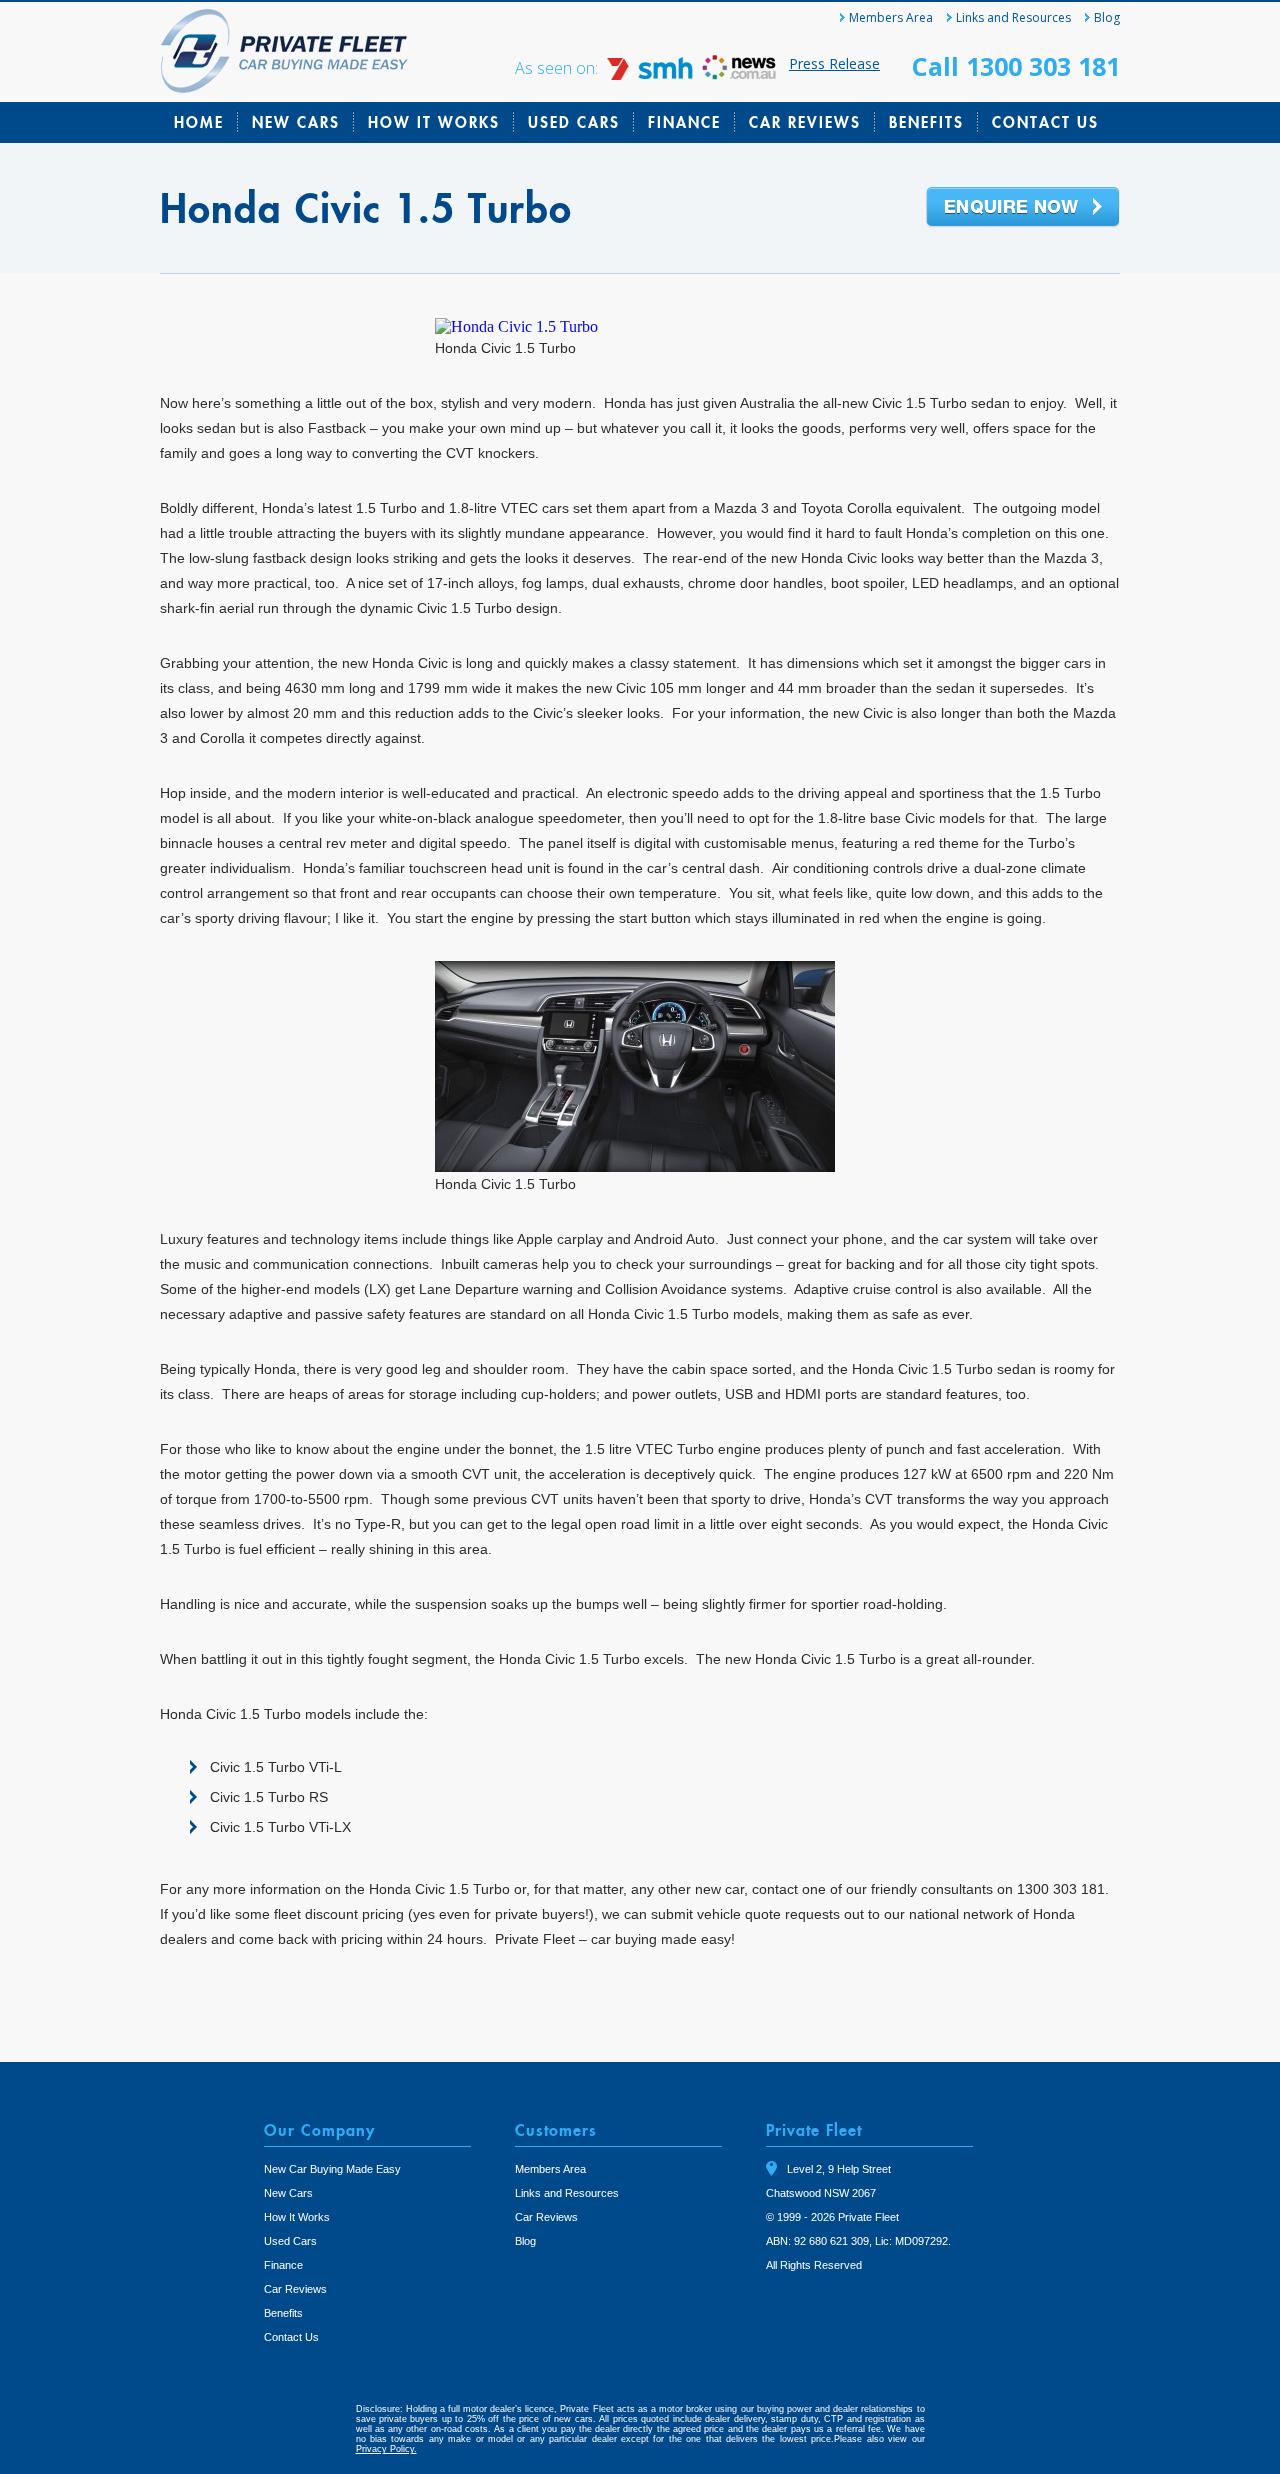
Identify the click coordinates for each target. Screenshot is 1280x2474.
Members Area (891, 17)
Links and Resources (1013, 17)
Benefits (926, 122)
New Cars (296, 122)
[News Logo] (739, 74)
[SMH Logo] (652, 74)
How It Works (434, 122)
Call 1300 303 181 (1016, 66)
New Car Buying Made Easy (332, 2169)
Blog (1107, 17)
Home (199, 122)
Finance (684, 122)
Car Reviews (805, 122)
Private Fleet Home (284, 51)
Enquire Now (1023, 208)
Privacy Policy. (386, 2449)
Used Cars (574, 122)
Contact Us (1045, 122)
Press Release (834, 63)
